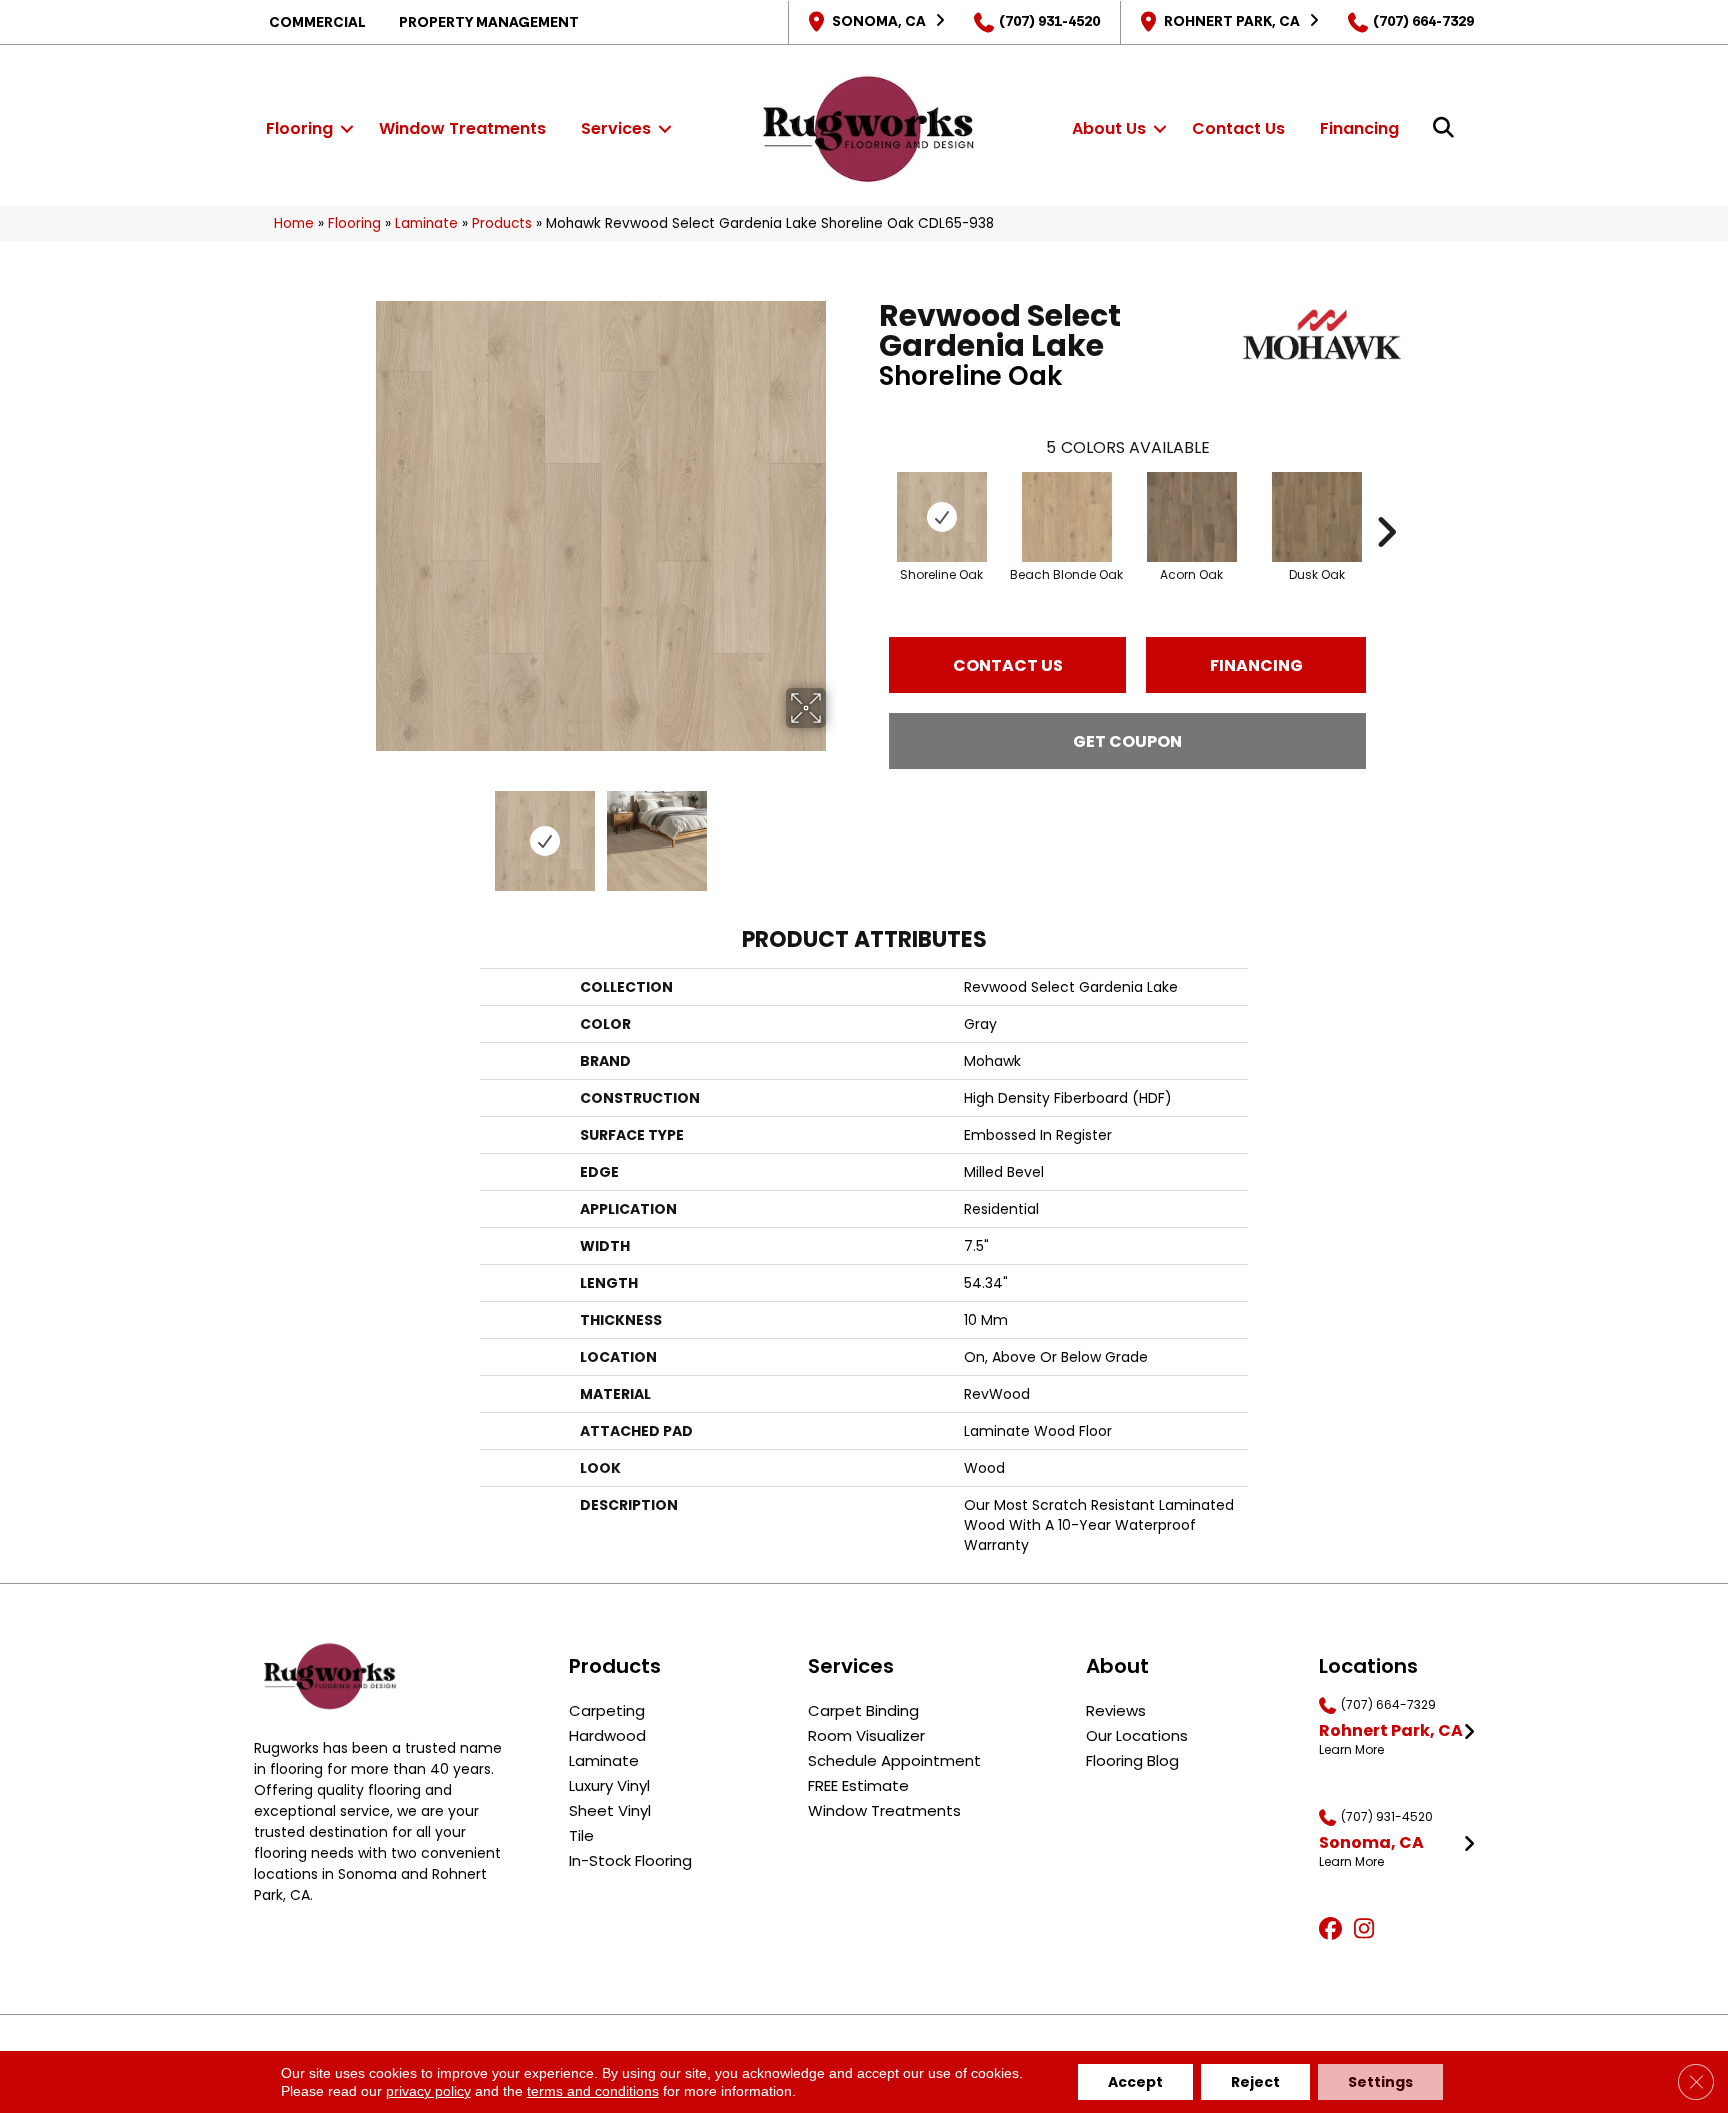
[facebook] (1333, 1930)
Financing (1359, 128)
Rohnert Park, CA (1232, 21)
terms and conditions (593, 2091)
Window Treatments (462, 128)
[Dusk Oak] (1317, 517)
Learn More (1351, 1750)
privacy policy (428, 2091)
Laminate (426, 223)
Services (616, 128)
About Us (1109, 128)
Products (502, 223)
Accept (1135, 2082)
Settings (1380, 2082)
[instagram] (1368, 1930)
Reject (1255, 2082)
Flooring (299, 128)
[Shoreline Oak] (942, 517)
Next (839, 831)
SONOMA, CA (879, 21)
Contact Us (1238, 128)
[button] (347, 129)
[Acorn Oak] (1192, 517)
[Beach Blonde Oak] (1067, 517)
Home (294, 223)
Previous (362, 831)
